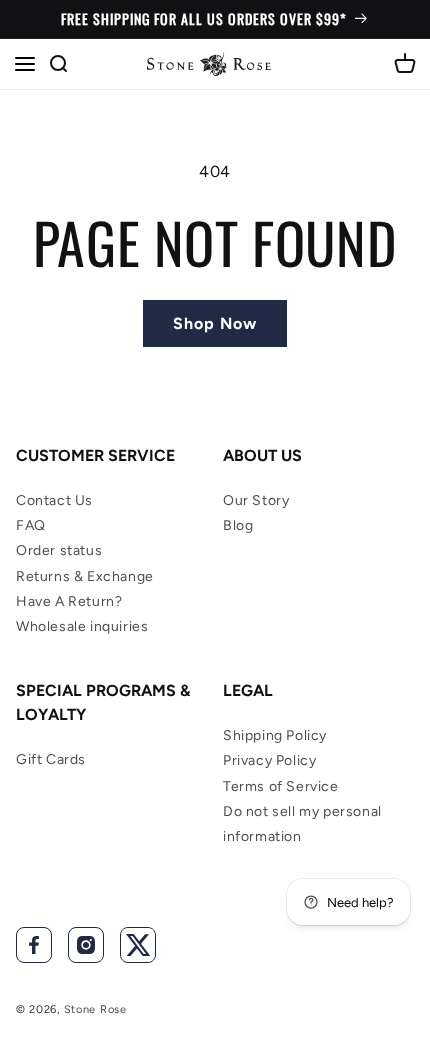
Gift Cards (51, 759)
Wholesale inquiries (82, 626)
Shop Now (215, 323)
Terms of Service (281, 786)
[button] (25, 64)
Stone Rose (95, 1009)
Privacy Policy (269, 760)
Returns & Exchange (85, 576)
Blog (238, 525)
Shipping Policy (275, 735)
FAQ (31, 525)
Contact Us (54, 500)
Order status (59, 550)
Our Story (256, 500)
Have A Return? (69, 601)
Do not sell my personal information (302, 824)
